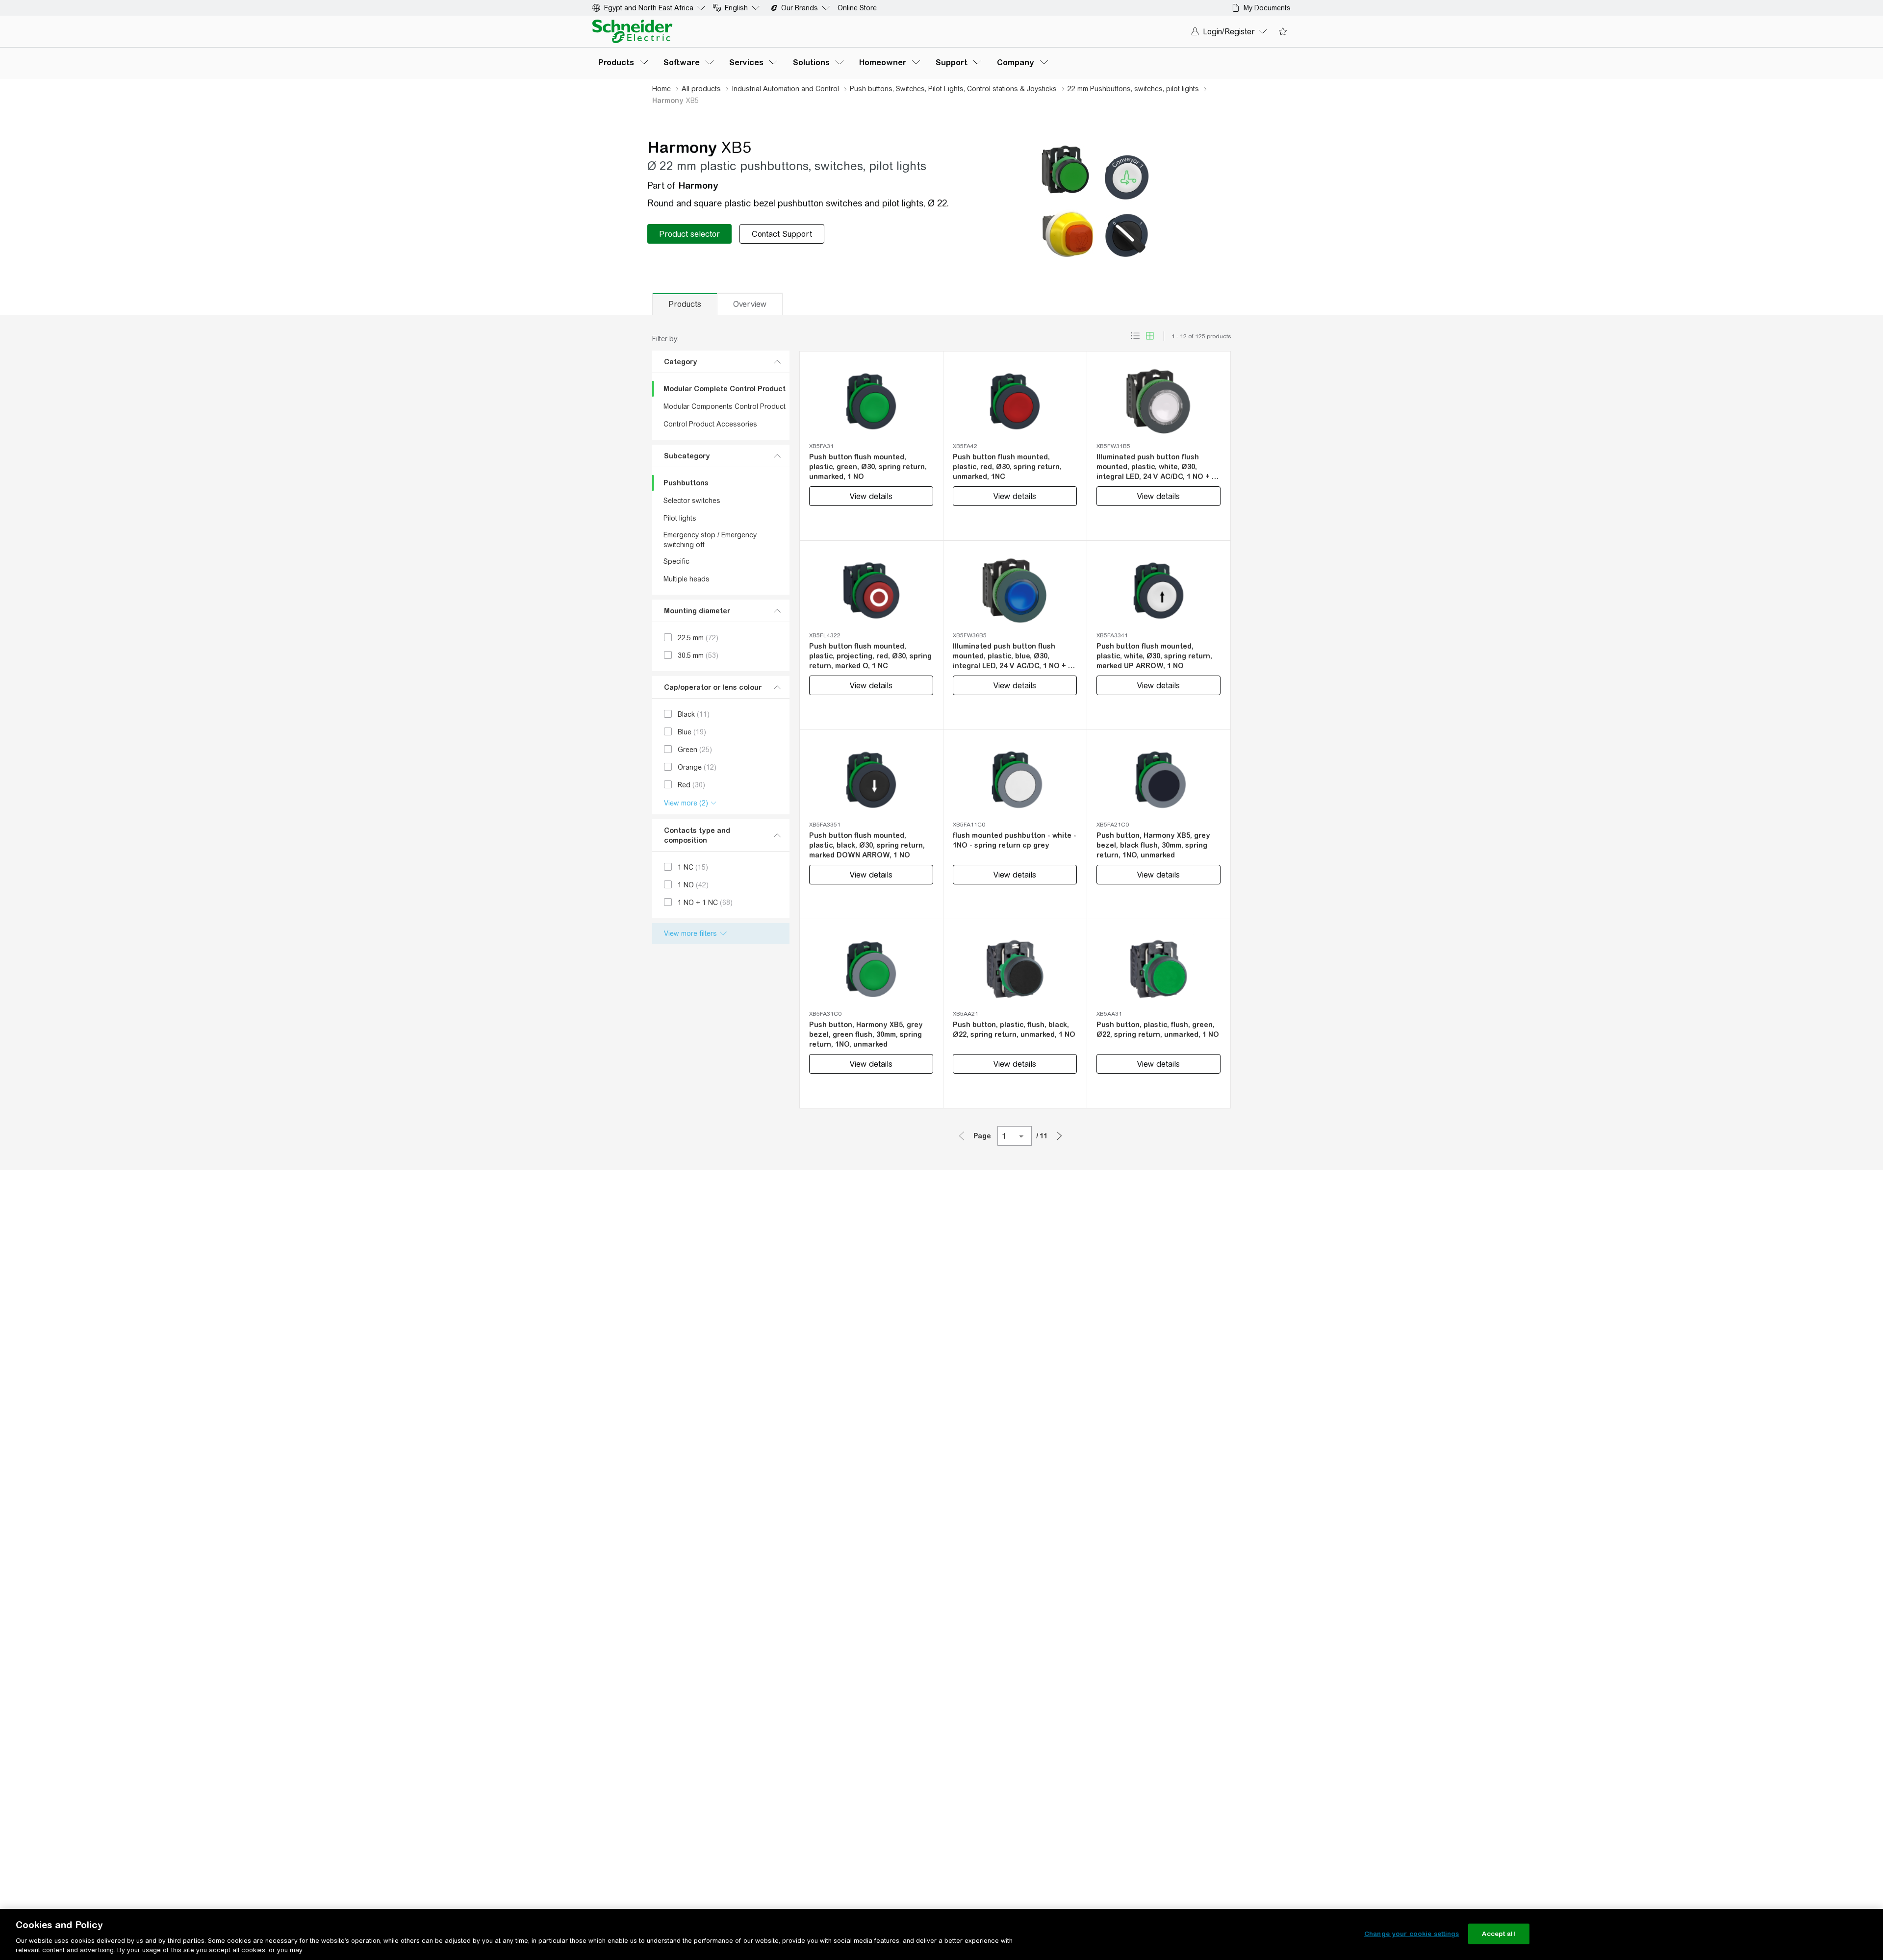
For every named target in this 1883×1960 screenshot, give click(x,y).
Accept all (1498, 1934)
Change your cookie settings (1412, 1934)
